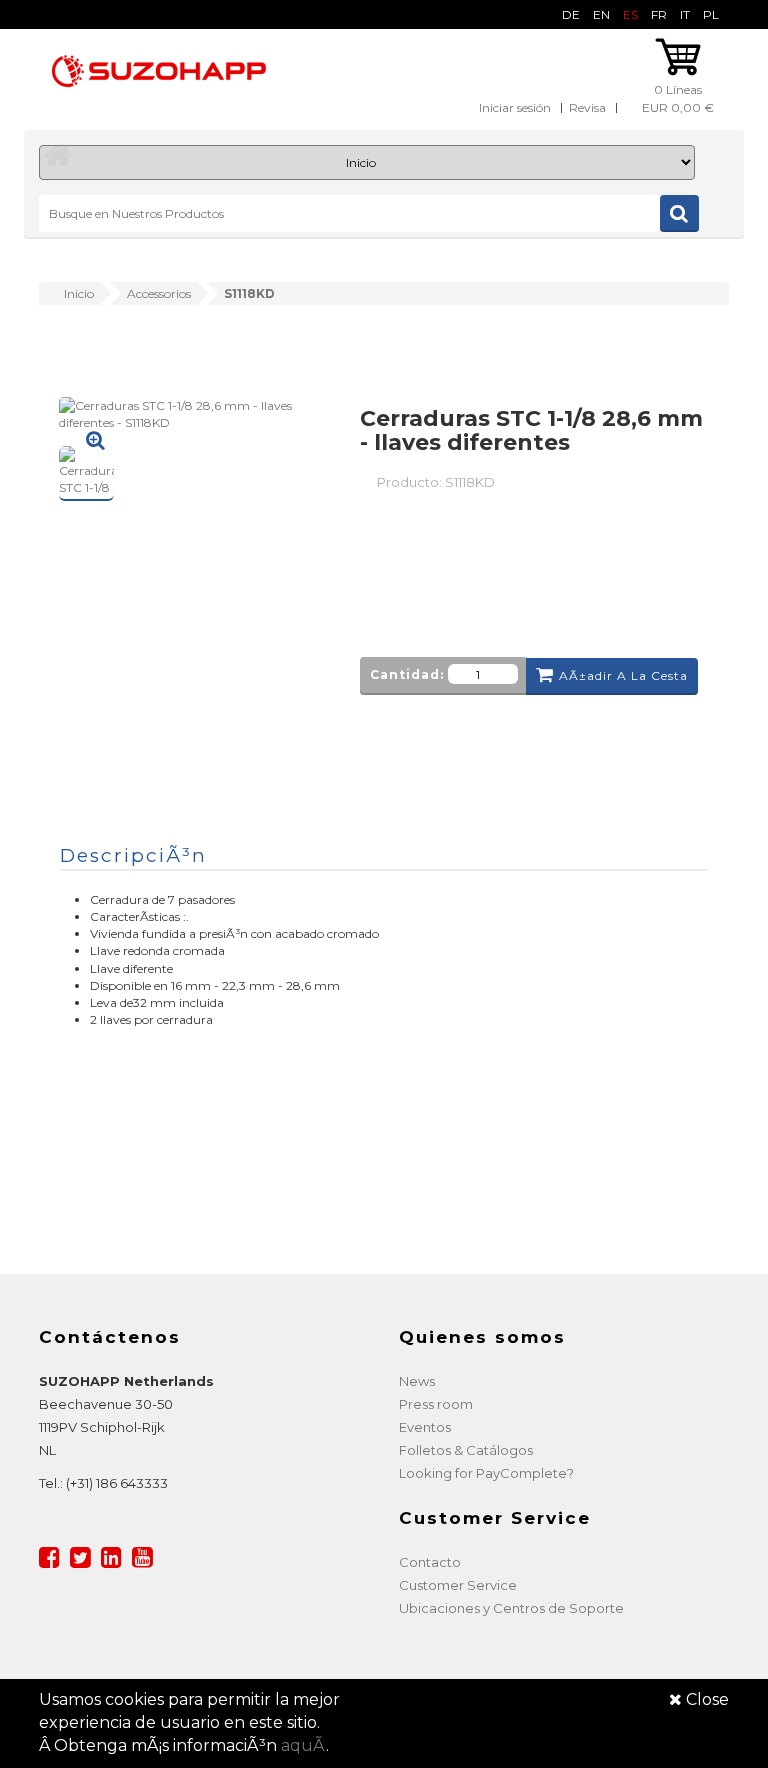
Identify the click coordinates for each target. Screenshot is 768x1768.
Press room (436, 1404)
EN (601, 14)
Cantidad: (407, 674)
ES (630, 14)
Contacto (430, 1562)
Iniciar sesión (515, 107)
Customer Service (458, 1585)
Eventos (425, 1427)
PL (711, 14)
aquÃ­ (303, 1745)
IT (685, 14)
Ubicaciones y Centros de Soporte (511, 1608)
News (417, 1381)
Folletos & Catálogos (466, 1450)
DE (571, 14)
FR (659, 14)
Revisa (587, 107)
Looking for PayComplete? (486, 1473)
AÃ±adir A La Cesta (623, 675)
